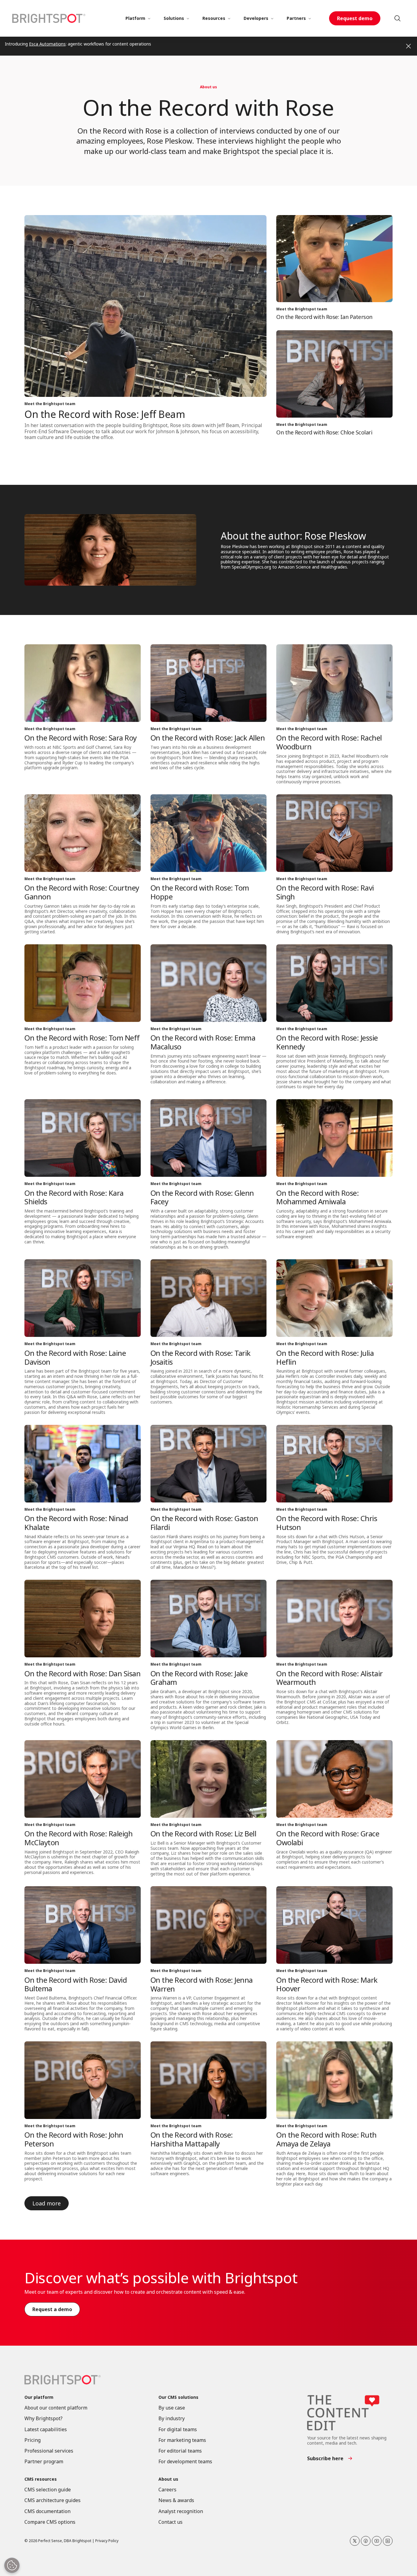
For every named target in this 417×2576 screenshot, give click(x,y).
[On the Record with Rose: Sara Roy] (83, 683)
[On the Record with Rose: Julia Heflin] (334, 1298)
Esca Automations (47, 44)
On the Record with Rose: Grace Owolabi (328, 1838)
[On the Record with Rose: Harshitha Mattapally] (209, 2080)
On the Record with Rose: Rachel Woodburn (329, 742)
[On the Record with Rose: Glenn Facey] (209, 1138)
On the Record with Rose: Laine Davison (75, 1357)
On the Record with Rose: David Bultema (76, 1984)
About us (209, 87)
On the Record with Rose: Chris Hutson (327, 1523)
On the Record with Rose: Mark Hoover (327, 1984)
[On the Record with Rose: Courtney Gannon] (83, 833)
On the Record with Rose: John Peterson (74, 2139)
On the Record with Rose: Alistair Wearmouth (330, 1678)
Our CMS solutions (178, 2397)
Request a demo (52, 2309)
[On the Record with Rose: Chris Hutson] (334, 1464)
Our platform (39, 2397)
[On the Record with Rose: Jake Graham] (209, 1619)
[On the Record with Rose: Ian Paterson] (334, 259)
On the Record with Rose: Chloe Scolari (324, 432)
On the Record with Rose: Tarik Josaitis (201, 1357)
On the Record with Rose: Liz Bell (203, 1833)
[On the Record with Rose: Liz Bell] (209, 1779)
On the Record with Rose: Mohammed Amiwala (317, 1197)
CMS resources (41, 2479)
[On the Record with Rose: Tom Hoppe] (209, 833)
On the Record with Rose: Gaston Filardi (204, 1523)
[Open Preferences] (12, 2565)
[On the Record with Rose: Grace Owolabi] (334, 1779)
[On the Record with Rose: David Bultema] (83, 1925)
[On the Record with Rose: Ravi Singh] (334, 833)
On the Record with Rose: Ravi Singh (325, 892)
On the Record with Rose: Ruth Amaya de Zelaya (326, 2139)
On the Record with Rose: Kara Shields (74, 1197)
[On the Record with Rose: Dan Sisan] (83, 1619)
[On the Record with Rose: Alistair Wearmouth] (334, 1619)
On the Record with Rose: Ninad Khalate (76, 1523)
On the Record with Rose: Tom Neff (82, 1038)
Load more (47, 2203)
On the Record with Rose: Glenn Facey (202, 1197)
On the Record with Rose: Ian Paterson (324, 317)
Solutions (174, 18)
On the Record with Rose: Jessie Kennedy (327, 1042)
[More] (149, 18)
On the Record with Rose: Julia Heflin (325, 1357)
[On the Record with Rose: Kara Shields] (83, 1138)
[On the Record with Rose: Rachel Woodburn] (334, 683)
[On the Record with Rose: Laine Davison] (83, 1298)
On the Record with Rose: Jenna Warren (202, 1984)
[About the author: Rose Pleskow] (110, 550)
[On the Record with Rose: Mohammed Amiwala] (334, 1138)
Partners (296, 18)
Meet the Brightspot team (50, 404)
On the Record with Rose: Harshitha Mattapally (192, 2139)
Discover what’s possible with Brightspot (161, 2278)
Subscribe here (325, 2458)
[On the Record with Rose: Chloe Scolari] (334, 374)
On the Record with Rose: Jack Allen (208, 738)
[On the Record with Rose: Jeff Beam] (145, 306)
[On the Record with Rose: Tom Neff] (83, 983)
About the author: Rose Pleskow (293, 536)
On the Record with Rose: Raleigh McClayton (78, 1838)
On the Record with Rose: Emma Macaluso (203, 1042)
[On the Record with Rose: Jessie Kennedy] (334, 983)
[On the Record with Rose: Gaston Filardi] (209, 1464)
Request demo (355, 18)
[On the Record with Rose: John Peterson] (83, 2080)
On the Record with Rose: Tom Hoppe (200, 892)
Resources (214, 18)
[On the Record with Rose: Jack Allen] (209, 683)
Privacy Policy (107, 2541)
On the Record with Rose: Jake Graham (199, 1678)
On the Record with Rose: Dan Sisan (82, 1673)
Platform (135, 18)
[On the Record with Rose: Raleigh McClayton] (83, 1779)
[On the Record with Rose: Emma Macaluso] (209, 983)
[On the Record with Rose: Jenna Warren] (209, 1925)
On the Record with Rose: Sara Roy (81, 738)
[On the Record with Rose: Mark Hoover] (334, 1925)
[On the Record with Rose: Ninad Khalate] (83, 1464)
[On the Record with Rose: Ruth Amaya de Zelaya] (334, 2080)
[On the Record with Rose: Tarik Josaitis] (209, 1298)
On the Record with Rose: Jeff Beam (105, 414)
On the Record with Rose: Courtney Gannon (82, 892)
